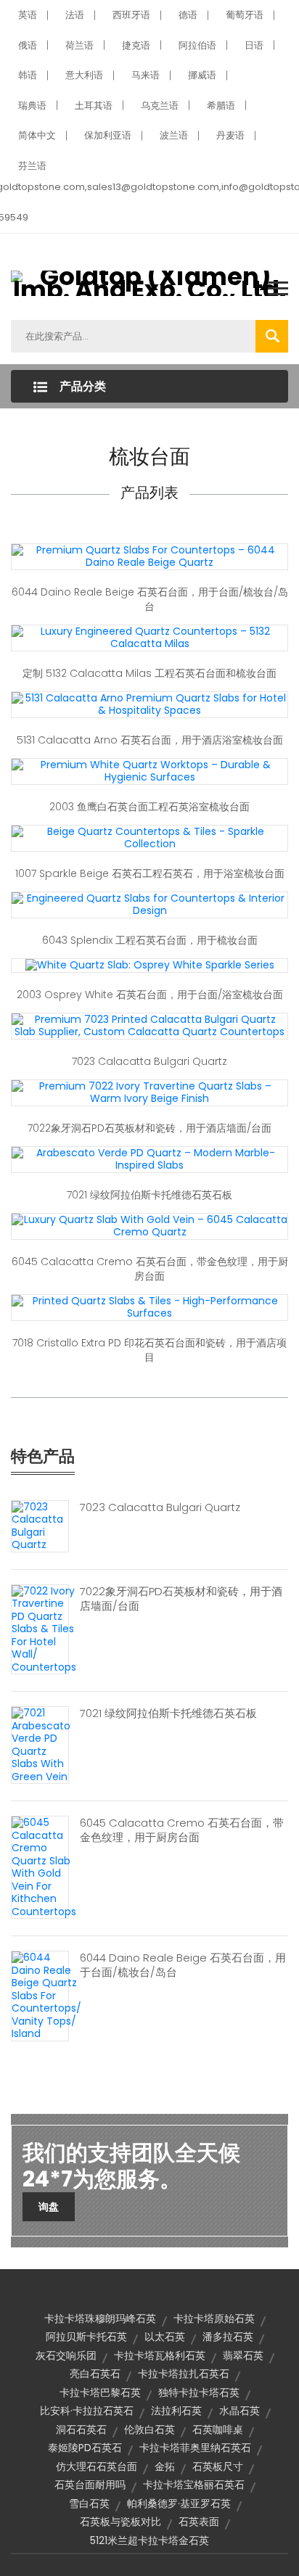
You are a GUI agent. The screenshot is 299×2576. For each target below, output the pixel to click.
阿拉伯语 (197, 45)
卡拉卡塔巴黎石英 (100, 2392)
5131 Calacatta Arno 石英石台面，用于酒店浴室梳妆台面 (150, 740)
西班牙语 (131, 15)
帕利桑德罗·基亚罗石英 (179, 2503)
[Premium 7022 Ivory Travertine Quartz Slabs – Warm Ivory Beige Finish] (149, 1092)
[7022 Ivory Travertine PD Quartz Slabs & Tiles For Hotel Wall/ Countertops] (44, 1629)
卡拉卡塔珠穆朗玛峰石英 (100, 2318)
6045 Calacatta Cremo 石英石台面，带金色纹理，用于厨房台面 (150, 1269)
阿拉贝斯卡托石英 (86, 2337)
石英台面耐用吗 (90, 2485)
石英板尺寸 (218, 2466)
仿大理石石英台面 (97, 2466)
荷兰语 (79, 45)
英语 (28, 15)
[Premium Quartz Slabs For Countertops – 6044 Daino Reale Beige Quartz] (149, 556)
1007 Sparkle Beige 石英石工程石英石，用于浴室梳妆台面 (150, 873)
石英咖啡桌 (218, 2429)
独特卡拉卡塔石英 (199, 2392)
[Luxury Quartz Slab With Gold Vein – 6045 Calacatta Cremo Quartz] (149, 1225)
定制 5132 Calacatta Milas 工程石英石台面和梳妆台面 (149, 673)
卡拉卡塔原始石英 (214, 2318)
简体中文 (37, 135)
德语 (188, 15)
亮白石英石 (95, 2374)
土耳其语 (94, 106)
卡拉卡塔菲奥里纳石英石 (195, 2448)
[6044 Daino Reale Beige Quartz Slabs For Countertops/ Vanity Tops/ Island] (46, 1995)
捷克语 (136, 45)
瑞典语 (32, 106)
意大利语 (84, 75)
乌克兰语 (160, 106)
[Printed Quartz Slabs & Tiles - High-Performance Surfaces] (149, 1306)
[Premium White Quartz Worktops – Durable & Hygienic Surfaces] (149, 770)
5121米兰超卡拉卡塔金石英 (149, 2540)
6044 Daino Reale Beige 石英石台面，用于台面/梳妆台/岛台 (150, 599)
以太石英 (165, 2337)
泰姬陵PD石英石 (85, 2448)
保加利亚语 (108, 135)
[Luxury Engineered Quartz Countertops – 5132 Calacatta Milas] (149, 637)
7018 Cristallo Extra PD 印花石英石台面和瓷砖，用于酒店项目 (149, 1350)
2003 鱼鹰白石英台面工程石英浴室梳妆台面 (149, 807)
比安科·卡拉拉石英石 (87, 2411)
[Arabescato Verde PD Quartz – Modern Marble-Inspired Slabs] (149, 1159)
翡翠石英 (243, 2355)
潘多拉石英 (228, 2337)
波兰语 (174, 135)
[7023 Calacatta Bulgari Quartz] (40, 1525)
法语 (75, 15)
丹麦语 (230, 135)
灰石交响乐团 (66, 2355)
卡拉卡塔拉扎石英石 (184, 2374)
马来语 (146, 75)
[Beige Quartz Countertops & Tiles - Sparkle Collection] (149, 837)
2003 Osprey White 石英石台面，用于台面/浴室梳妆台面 (150, 995)
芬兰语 (32, 166)
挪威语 (202, 75)
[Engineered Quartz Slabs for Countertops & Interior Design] (149, 904)
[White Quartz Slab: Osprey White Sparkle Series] (150, 965)
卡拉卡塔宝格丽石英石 (194, 2485)
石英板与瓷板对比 (120, 2522)
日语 (254, 45)
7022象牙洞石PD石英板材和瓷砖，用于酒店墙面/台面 (149, 1128)
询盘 (49, 2207)
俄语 (28, 45)
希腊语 (221, 106)
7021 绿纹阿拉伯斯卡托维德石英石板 (149, 1195)
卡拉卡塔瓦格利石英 (160, 2355)
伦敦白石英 (149, 2429)
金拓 (165, 2466)
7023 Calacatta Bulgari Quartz (149, 1061)
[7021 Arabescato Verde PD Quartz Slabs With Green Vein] (41, 1744)
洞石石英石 (81, 2429)
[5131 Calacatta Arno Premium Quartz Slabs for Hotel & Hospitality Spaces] (149, 704)
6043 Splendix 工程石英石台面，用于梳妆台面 (150, 940)
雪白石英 (89, 2503)
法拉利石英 (176, 2411)
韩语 (28, 75)
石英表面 (199, 2522)
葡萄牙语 (245, 15)
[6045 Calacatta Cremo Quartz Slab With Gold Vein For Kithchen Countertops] (44, 1867)
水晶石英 (239, 2411)
